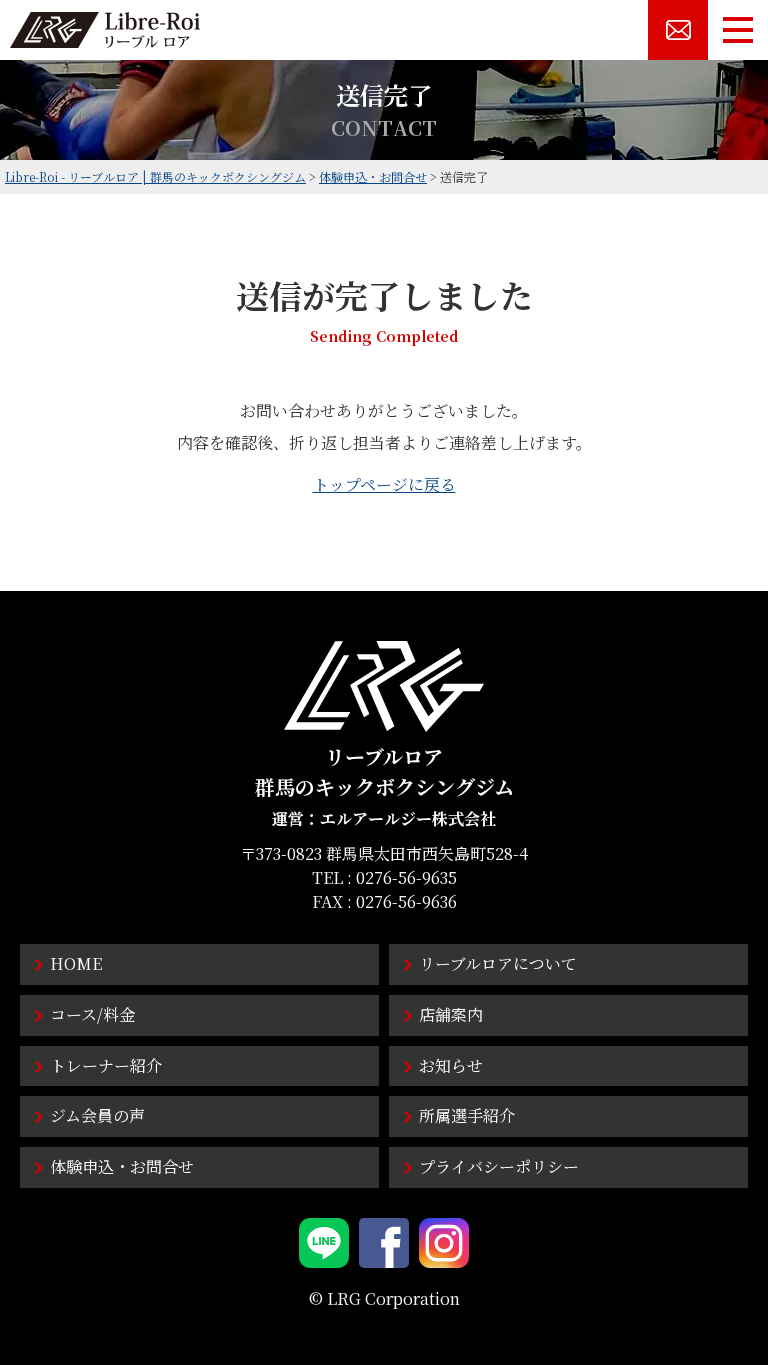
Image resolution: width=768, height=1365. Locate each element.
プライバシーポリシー (499, 1166)
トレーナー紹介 (106, 1065)
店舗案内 (451, 1014)
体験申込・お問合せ (122, 1166)
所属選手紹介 (467, 1115)
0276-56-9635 (406, 877)
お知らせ (451, 1065)
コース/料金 (92, 1014)
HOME (76, 963)
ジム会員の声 (97, 1115)
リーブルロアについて (498, 963)
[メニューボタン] (738, 30)
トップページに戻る (384, 484)
